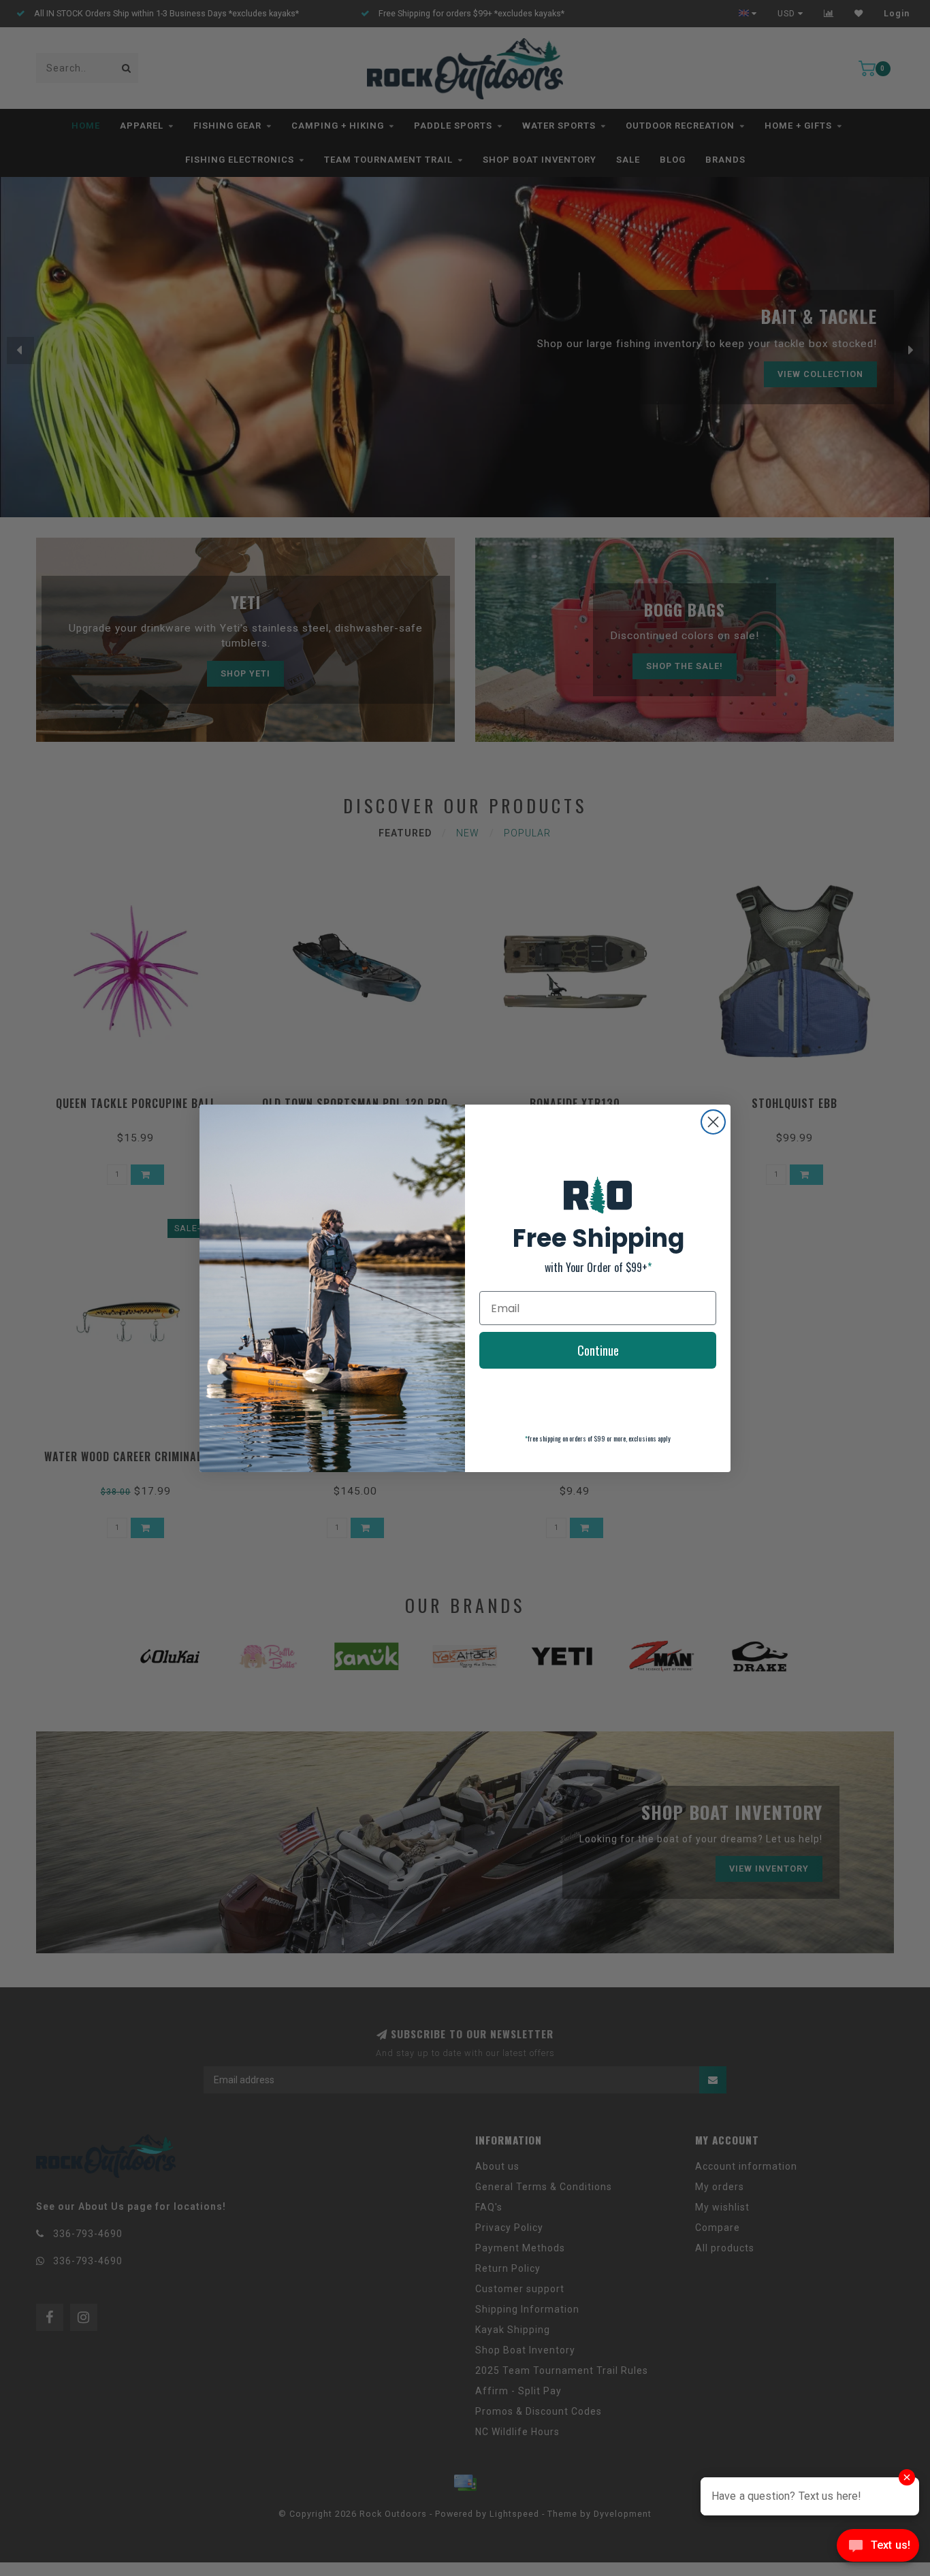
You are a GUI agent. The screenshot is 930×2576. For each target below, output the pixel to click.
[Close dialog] (713, 1122)
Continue (598, 1350)
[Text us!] (878, 2548)
